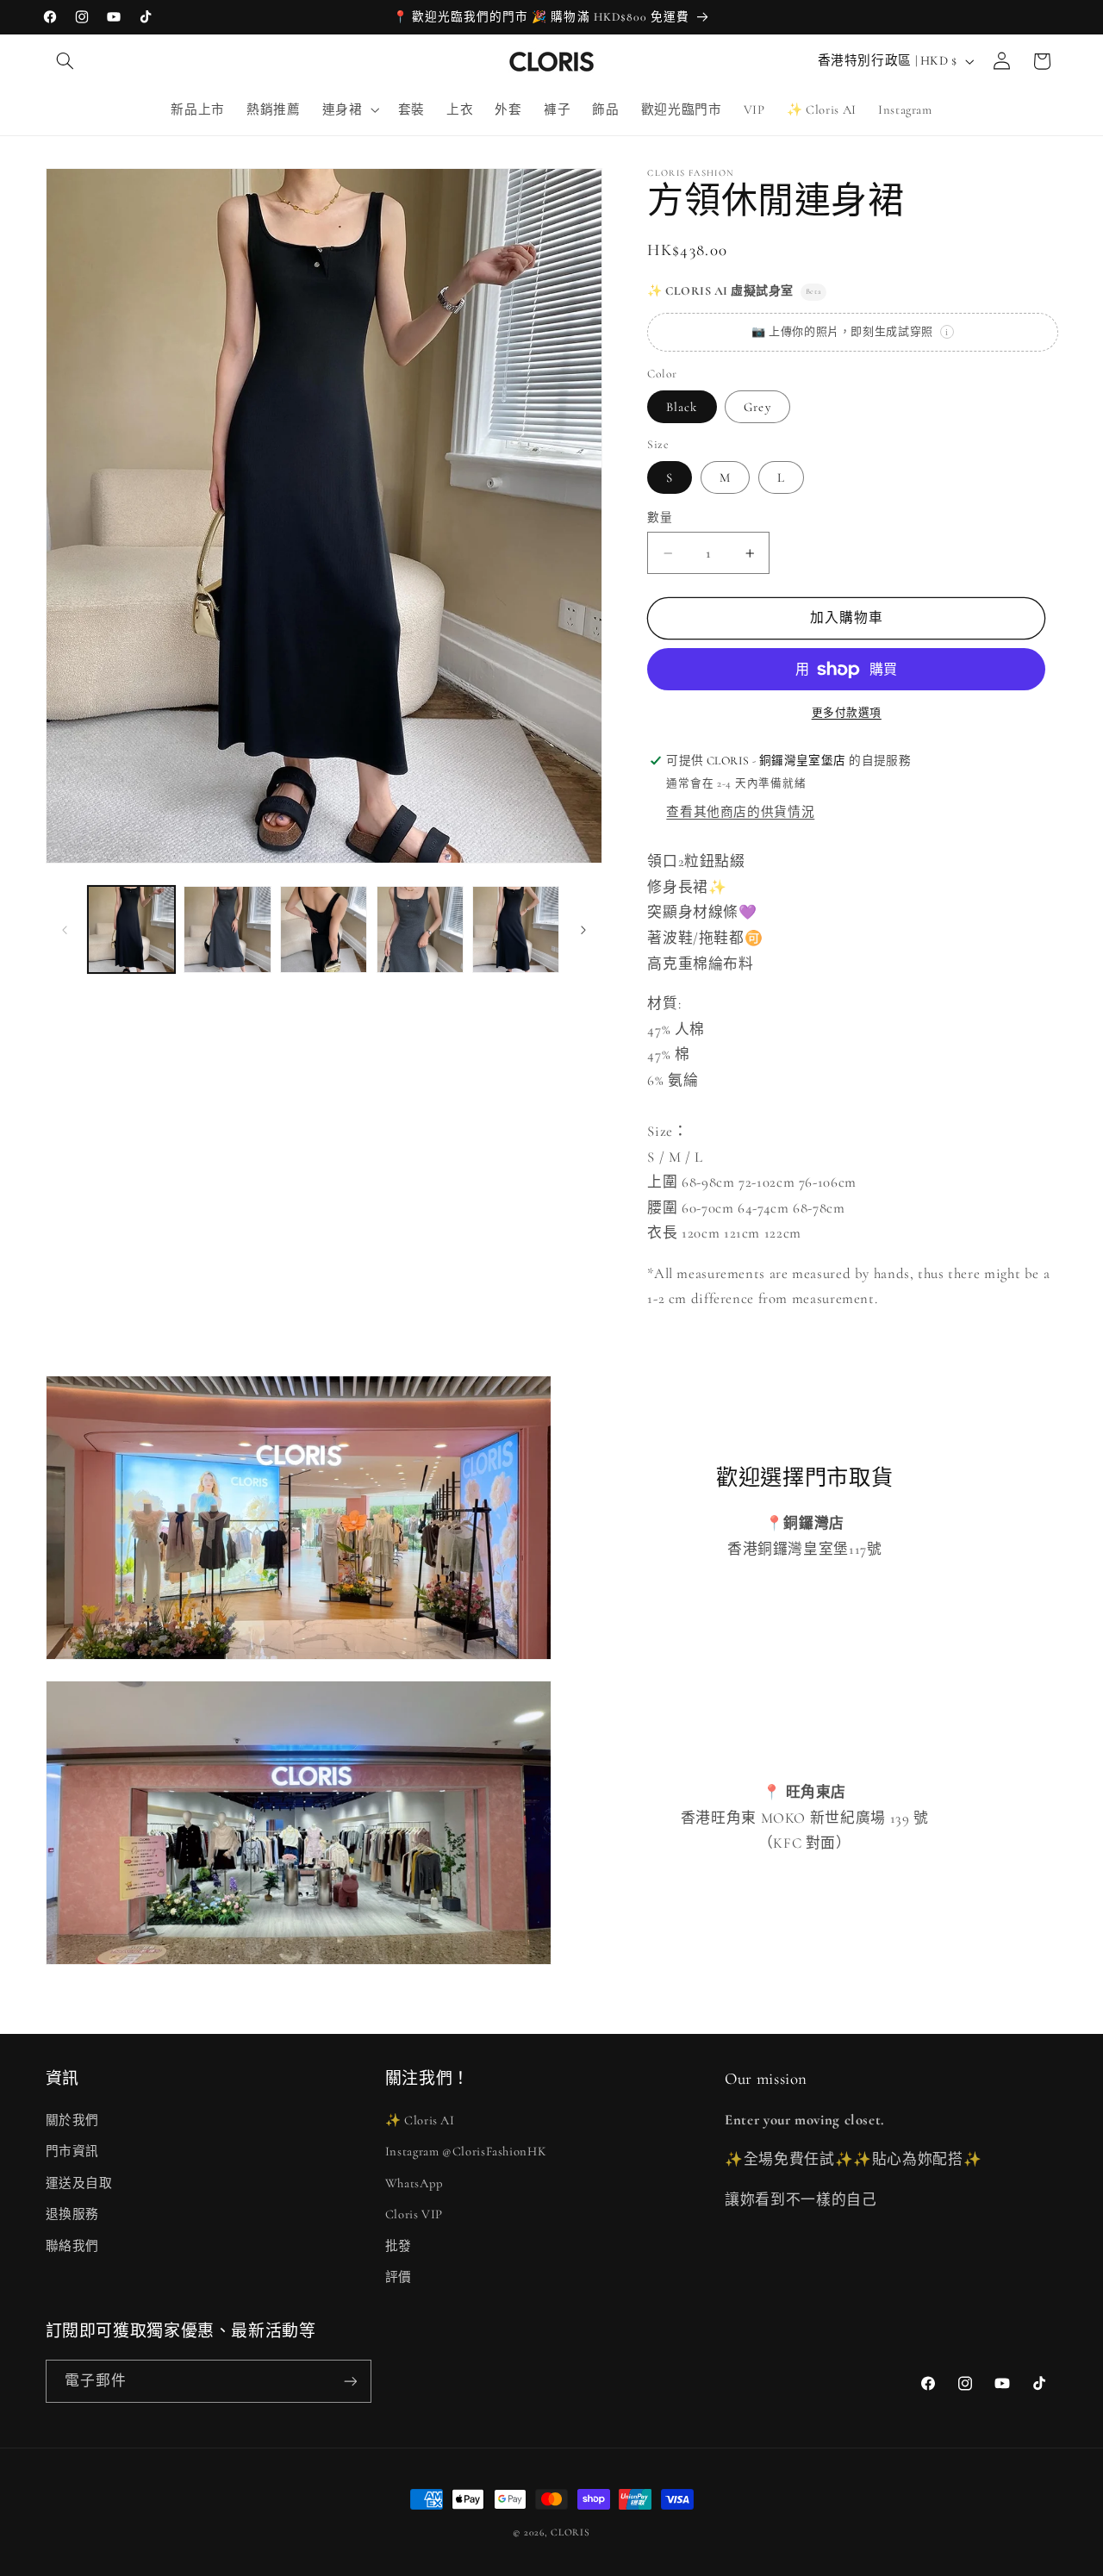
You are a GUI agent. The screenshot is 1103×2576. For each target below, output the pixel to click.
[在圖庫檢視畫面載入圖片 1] (131, 929)
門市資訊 (73, 2151)
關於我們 (73, 2120)
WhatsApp (414, 2183)
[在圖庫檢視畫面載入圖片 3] (227, 929)
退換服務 (73, 2214)
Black (682, 407)
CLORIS (570, 2532)
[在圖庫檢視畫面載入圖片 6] (516, 929)
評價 (399, 2277)
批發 (399, 2246)
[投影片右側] (583, 930)
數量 (660, 518)
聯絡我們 (73, 2246)
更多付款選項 (847, 713)
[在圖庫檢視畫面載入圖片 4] (324, 929)
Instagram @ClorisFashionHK (466, 2151)
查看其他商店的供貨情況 (740, 812)
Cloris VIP (414, 2214)
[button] (65, 61)
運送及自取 (79, 2183)
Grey (757, 407)
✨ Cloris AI (420, 2120)
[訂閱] (350, 2381)
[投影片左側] (65, 930)
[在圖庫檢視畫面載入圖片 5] (420, 929)
